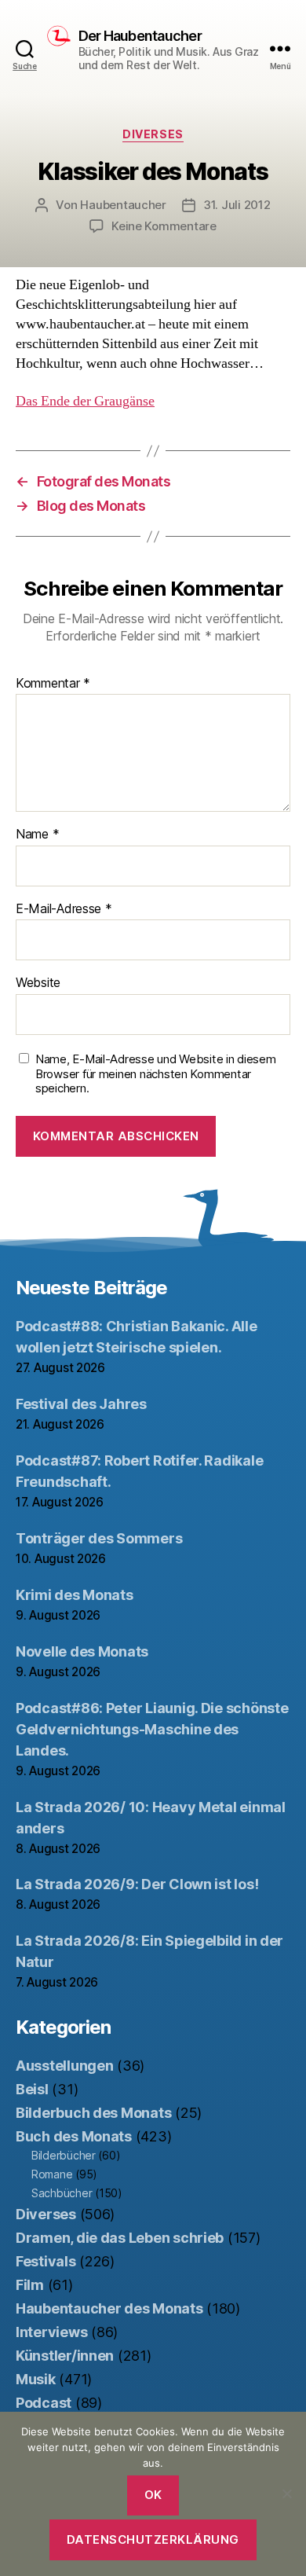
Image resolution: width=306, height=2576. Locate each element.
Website (38, 983)
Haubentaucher (123, 205)
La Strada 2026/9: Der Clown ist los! (137, 1884)
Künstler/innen (65, 2356)
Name (37, 835)
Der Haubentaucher (140, 36)
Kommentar (53, 684)
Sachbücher (62, 2193)
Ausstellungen (65, 2066)
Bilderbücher (64, 2155)
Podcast (44, 2403)
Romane (52, 2174)
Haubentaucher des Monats (109, 2308)
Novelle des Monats (82, 1651)
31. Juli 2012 (237, 205)
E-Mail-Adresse (64, 909)
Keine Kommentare (164, 226)
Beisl (32, 2089)
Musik (36, 2379)
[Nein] (286, 2493)
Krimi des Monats (75, 1595)
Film (30, 2285)
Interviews (51, 2332)
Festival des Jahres (81, 1404)
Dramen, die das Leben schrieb (120, 2238)
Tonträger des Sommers (99, 1538)
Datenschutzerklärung (153, 2539)
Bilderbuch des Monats (93, 2113)
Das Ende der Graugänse (85, 401)
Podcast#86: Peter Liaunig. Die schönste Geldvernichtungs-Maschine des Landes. (152, 1729)
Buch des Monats (74, 2136)
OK (153, 2495)
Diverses (153, 134)
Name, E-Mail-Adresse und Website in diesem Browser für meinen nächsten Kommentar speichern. (156, 1074)
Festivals (46, 2261)
